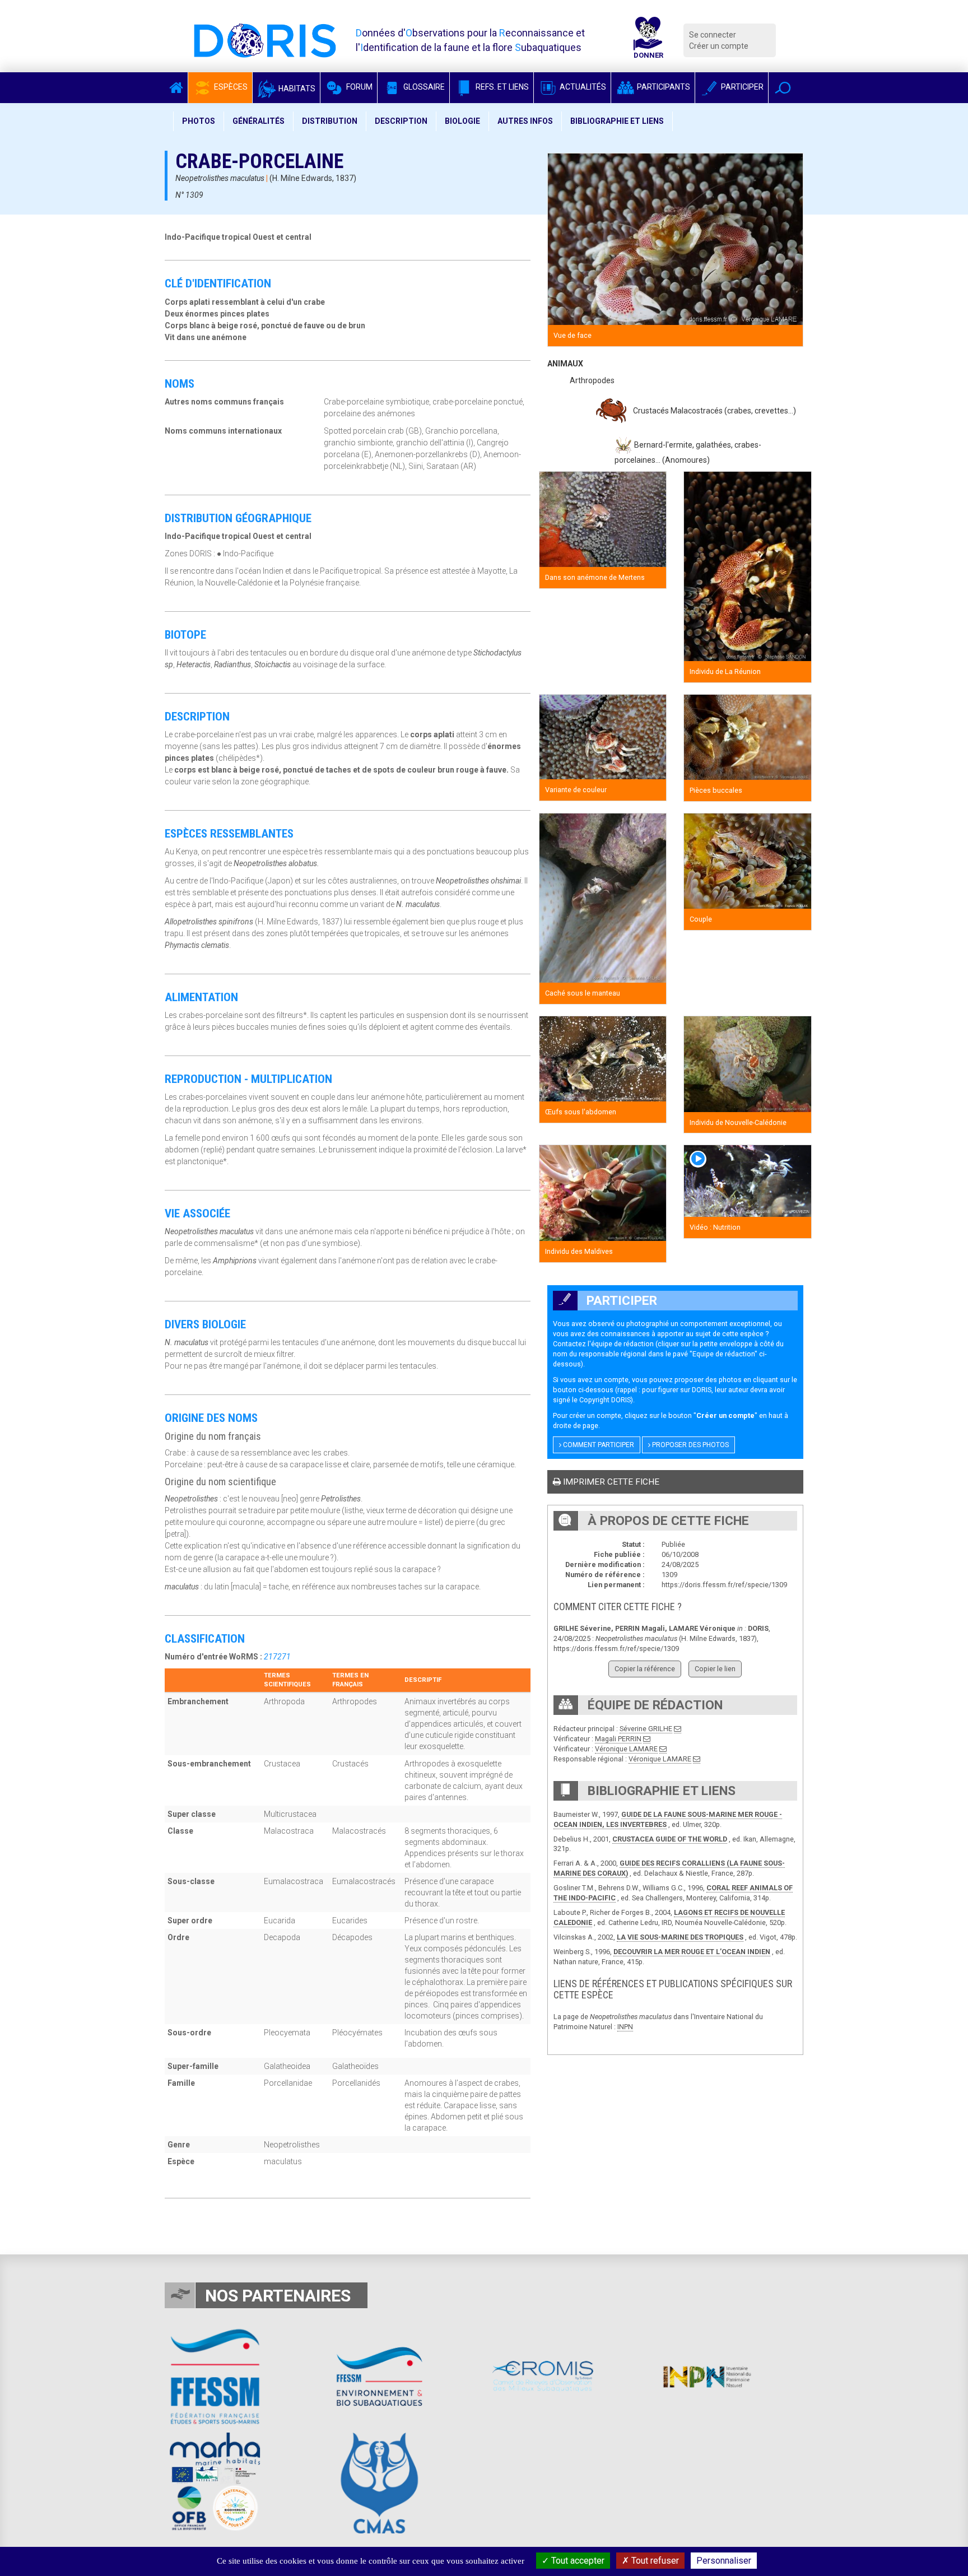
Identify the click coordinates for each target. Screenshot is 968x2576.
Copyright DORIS (605, 1400)
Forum (359, 87)
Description (401, 121)
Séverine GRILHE (646, 1729)
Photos (199, 121)
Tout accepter (577, 2561)
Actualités (582, 87)
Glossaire (423, 87)
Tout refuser (654, 2561)
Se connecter (713, 35)
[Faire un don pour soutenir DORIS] (648, 40)
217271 (277, 1657)
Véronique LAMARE (626, 1749)
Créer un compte (719, 46)
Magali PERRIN (618, 1739)
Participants (663, 87)
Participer (741, 87)
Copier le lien (715, 1669)
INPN (625, 2027)
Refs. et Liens (501, 87)
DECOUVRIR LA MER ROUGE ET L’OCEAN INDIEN (692, 1952)
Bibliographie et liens (617, 121)
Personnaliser (724, 2561)
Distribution (330, 121)
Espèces (230, 87)
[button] (783, 88)
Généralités (259, 121)
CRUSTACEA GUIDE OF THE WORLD (670, 1839)
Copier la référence (645, 1669)
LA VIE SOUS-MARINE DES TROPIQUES (680, 1937)
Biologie (462, 121)
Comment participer (598, 1445)
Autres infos (525, 121)
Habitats (296, 89)
